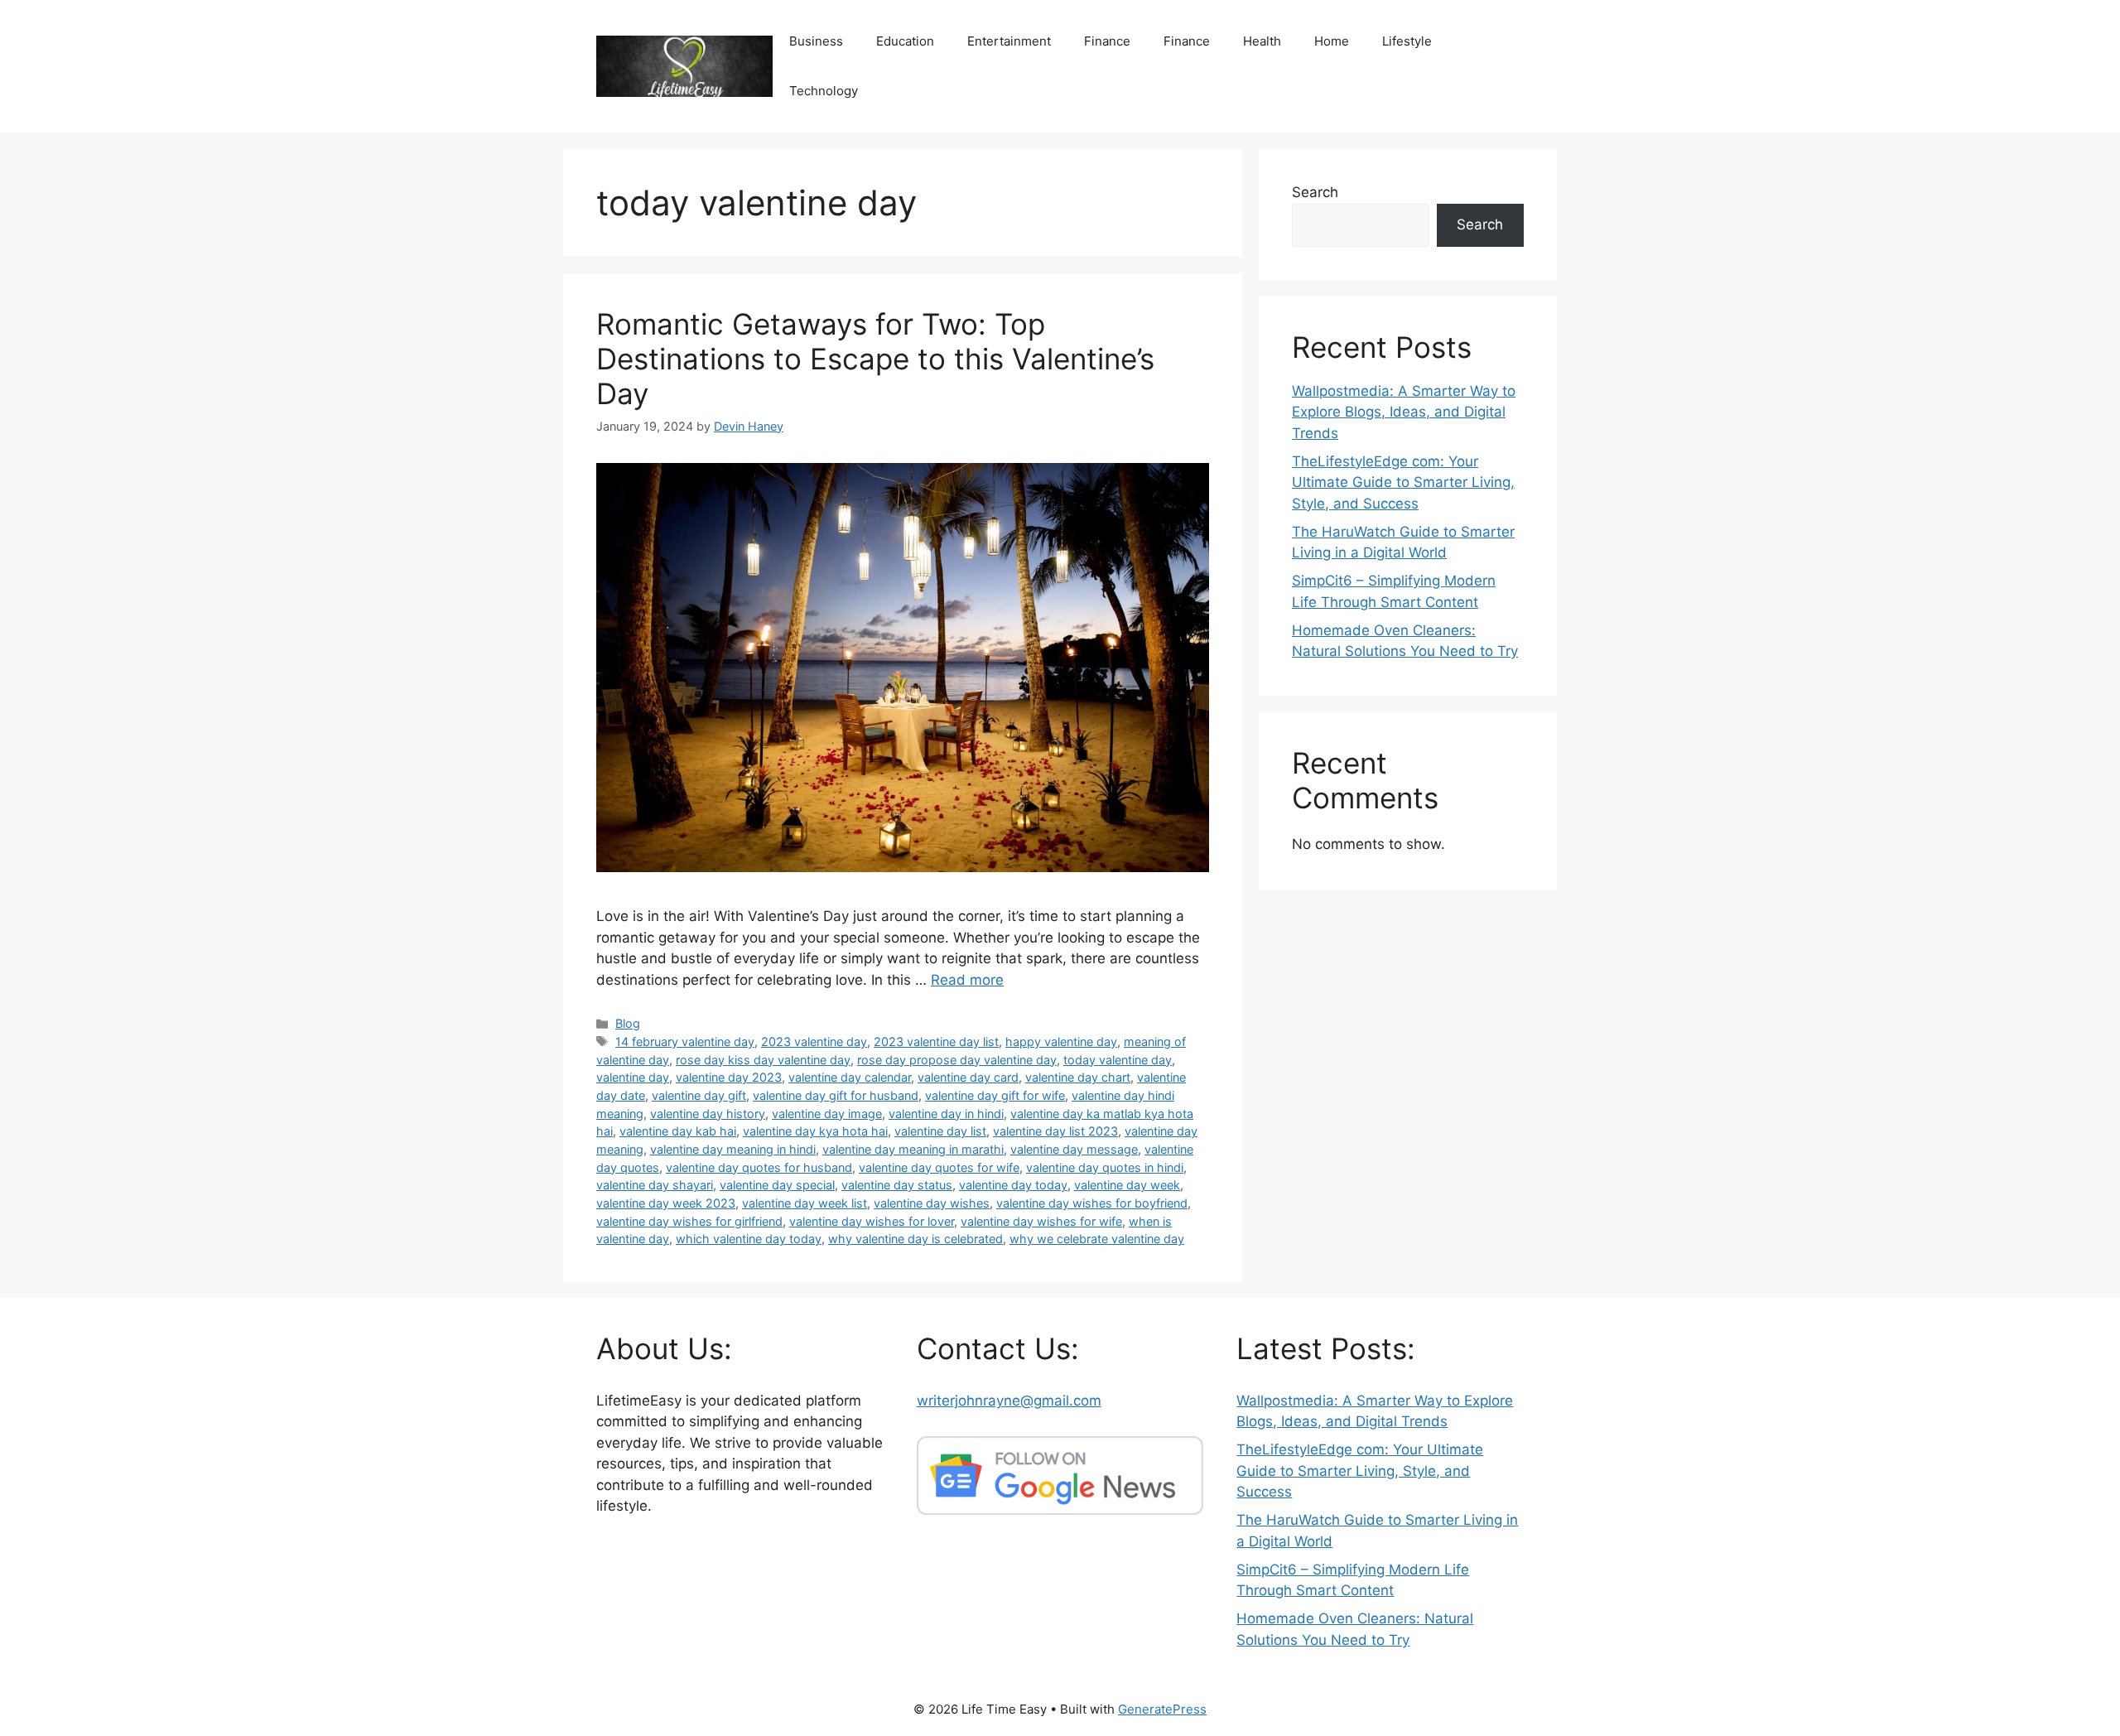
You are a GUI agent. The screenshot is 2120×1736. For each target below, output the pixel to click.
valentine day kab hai (678, 1131)
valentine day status (897, 1185)
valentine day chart (1078, 1077)
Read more (967, 980)
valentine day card (968, 1077)
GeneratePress (1162, 1709)
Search (1315, 192)
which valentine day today (749, 1239)
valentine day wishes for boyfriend (1092, 1203)
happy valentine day (1061, 1042)
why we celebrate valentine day (1097, 1239)
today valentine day (1118, 1060)
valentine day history (708, 1114)
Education (905, 41)
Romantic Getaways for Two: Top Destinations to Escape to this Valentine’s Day (875, 359)
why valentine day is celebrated (915, 1239)
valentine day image (827, 1114)
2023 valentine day (814, 1042)
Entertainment (1009, 41)
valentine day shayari (655, 1185)
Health (1262, 41)
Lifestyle (1407, 41)
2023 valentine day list (936, 1042)
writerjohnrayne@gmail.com (1009, 1401)
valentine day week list (805, 1203)
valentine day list (940, 1131)
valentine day (633, 1077)
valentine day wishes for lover (872, 1221)
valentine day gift (699, 1095)
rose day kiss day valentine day (763, 1060)
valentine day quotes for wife (939, 1167)
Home (1332, 41)
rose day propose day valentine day (957, 1060)
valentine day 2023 (729, 1077)
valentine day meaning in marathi (913, 1149)
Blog (628, 1023)
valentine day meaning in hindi (733, 1149)
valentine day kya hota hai (815, 1131)
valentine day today (1013, 1185)
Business (816, 41)
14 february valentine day (685, 1042)
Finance (1107, 41)
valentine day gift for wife (995, 1095)
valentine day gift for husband (836, 1095)
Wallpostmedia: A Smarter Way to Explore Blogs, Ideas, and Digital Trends (1404, 412)
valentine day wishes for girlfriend (689, 1221)
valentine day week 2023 (666, 1203)
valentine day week (1127, 1185)
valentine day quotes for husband (759, 1167)
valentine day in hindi (946, 1114)
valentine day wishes (932, 1203)
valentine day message (1074, 1149)
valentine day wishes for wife (1041, 1221)
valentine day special (777, 1185)
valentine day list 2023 (1055, 1131)
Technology (824, 91)
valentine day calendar (850, 1077)
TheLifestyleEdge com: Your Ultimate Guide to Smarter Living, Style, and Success (1403, 482)
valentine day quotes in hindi (1105, 1167)
